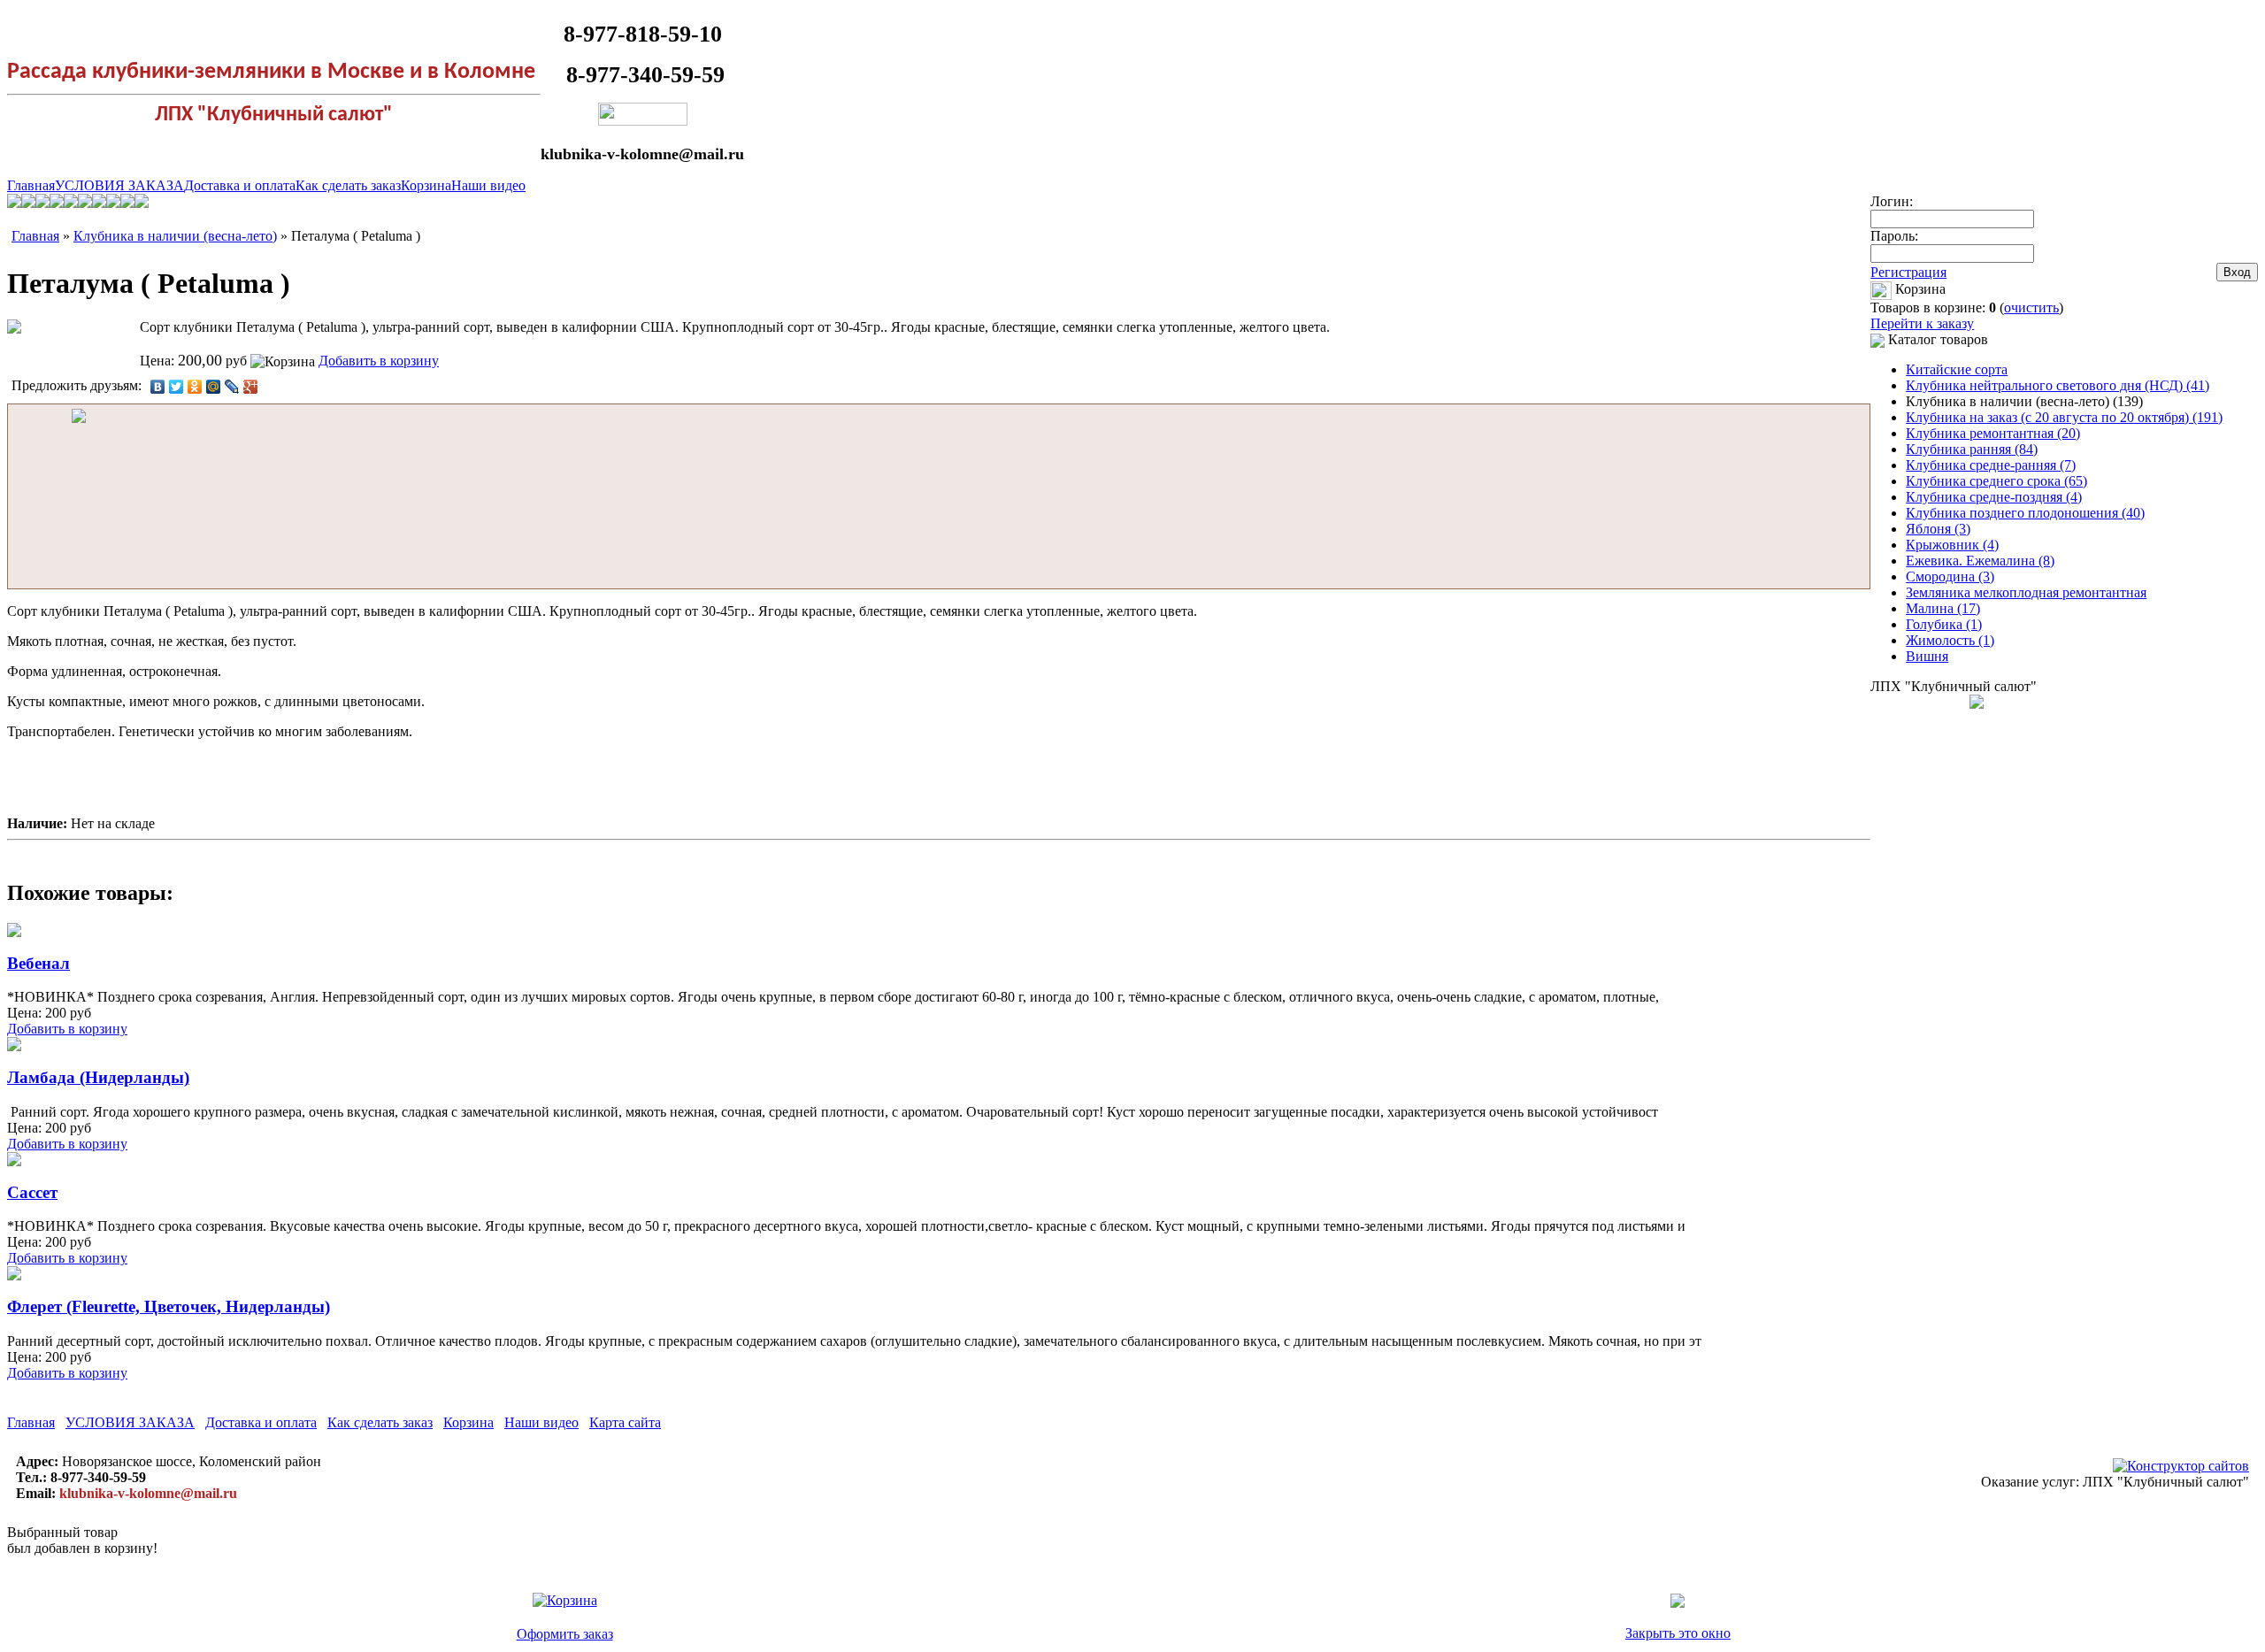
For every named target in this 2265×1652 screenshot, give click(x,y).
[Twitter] (177, 387)
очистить (2031, 307)
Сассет (32, 1192)
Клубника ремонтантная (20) (1993, 433)
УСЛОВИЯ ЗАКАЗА (119, 185)
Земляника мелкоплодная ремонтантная (2026, 592)
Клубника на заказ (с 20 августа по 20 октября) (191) (2064, 417)
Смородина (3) (1950, 576)
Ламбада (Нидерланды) (98, 1077)
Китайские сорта (1957, 369)
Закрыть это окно (1678, 1633)
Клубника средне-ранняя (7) (1991, 465)
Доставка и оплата (240, 185)
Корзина (426, 185)
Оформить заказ (565, 1634)
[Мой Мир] (214, 387)
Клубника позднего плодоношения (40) (2025, 513)
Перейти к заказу (1922, 323)
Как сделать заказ (348, 185)
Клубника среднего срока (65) (1996, 481)
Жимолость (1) (1950, 640)
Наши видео (488, 185)
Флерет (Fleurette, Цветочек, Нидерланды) (169, 1306)
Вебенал (38, 963)
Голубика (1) (1944, 624)
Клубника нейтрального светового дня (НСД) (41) (2058, 385)
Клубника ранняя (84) (1972, 449)
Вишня (1927, 656)
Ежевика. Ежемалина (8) (1980, 561)
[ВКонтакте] (158, 387)
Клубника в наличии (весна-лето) (175, 236)
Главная (31, 185)
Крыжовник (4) (1952, 545)
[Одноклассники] (195, 387)
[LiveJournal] (232, 387)
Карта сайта (625, 1422)
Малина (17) (1943, 608)
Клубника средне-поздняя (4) (1994, 497)
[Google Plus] (251, 387)
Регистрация (1908, 272)
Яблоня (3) (1938, 529)
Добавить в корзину (379, 361)
